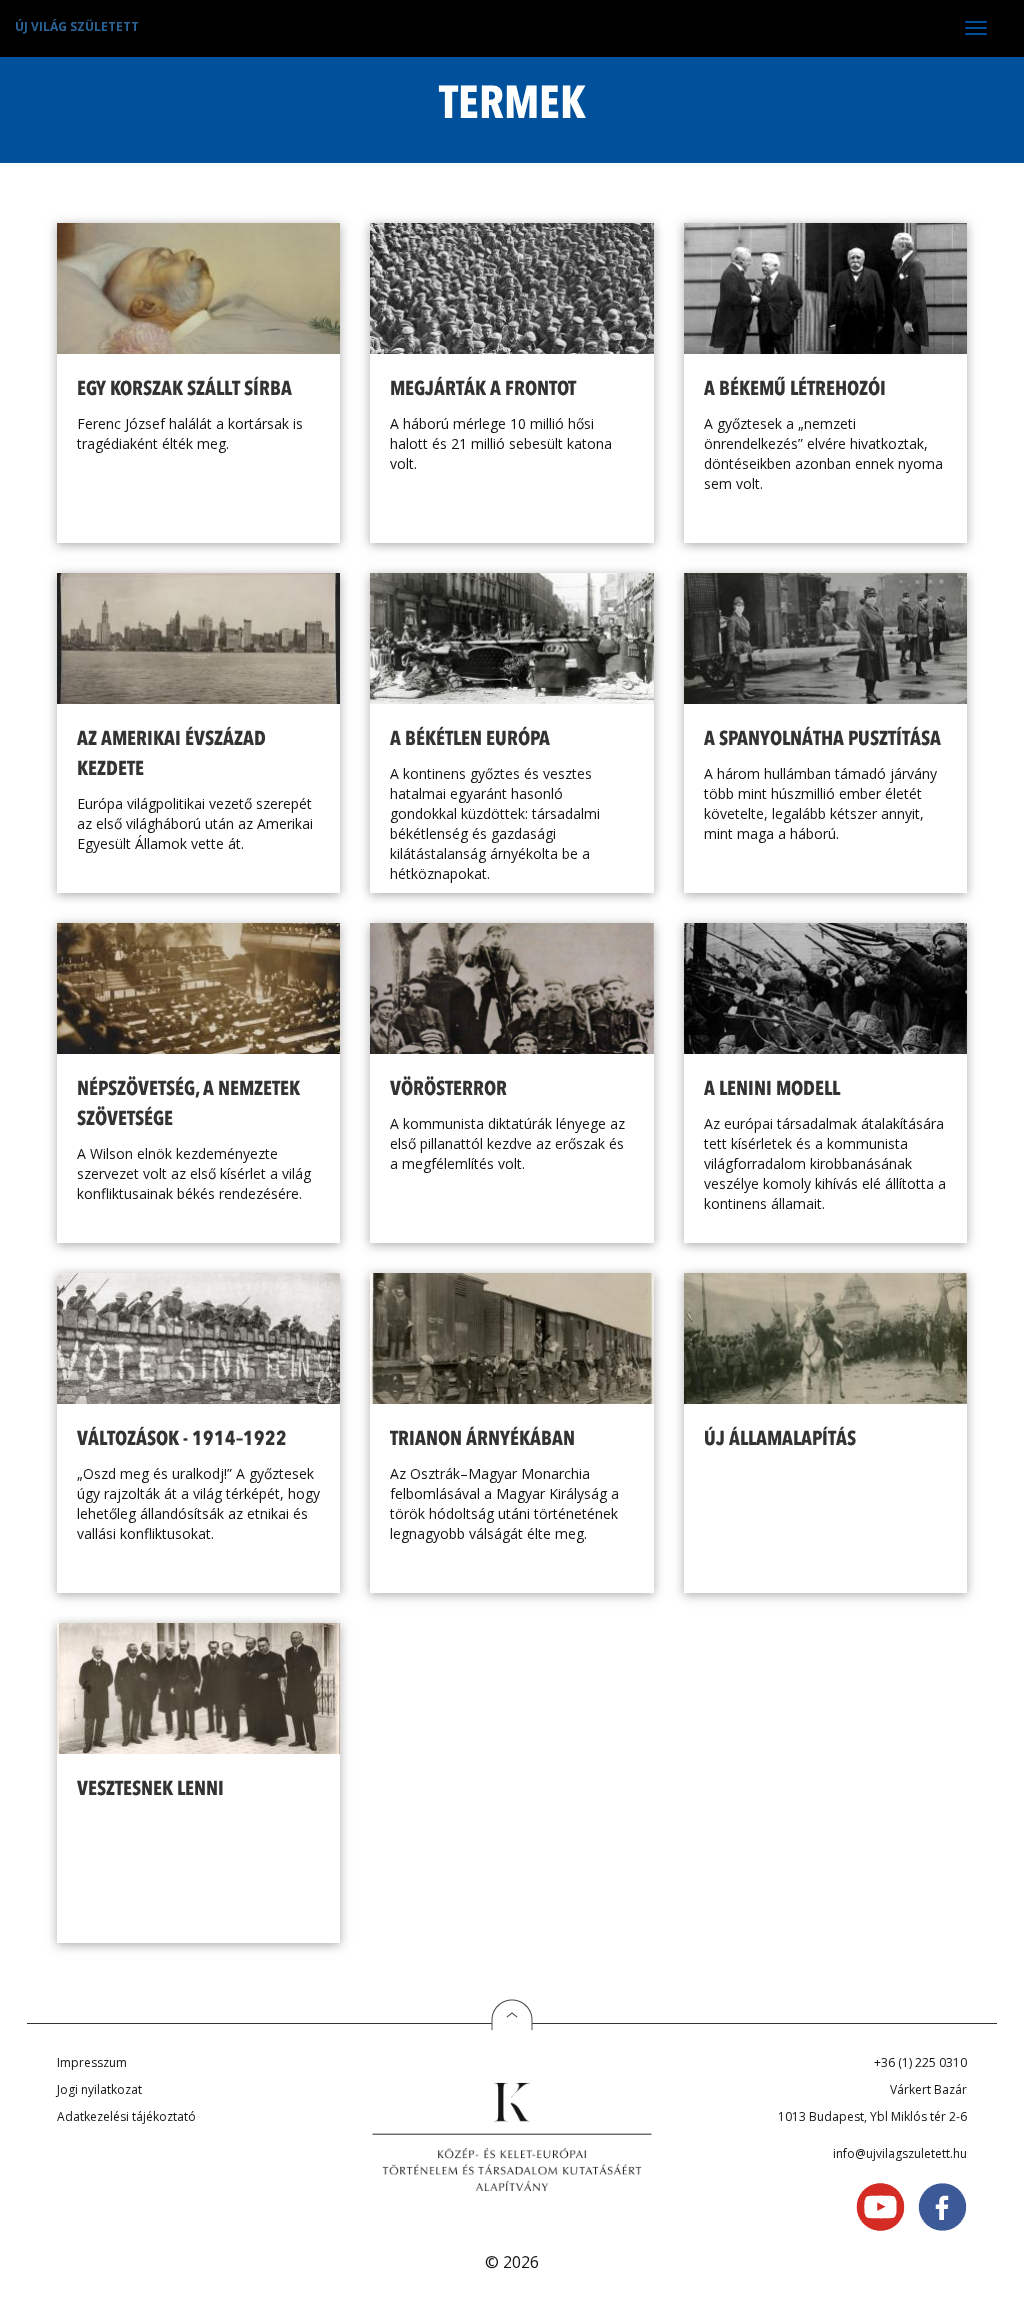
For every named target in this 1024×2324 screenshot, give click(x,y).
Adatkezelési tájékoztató (126, 2116)
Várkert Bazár (928, 2089)
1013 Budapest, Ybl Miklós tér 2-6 (872, 2116)
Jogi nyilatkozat (99, 2089)
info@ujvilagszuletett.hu (900, 2153)
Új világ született (77, 26)
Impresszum (92, 2062)
